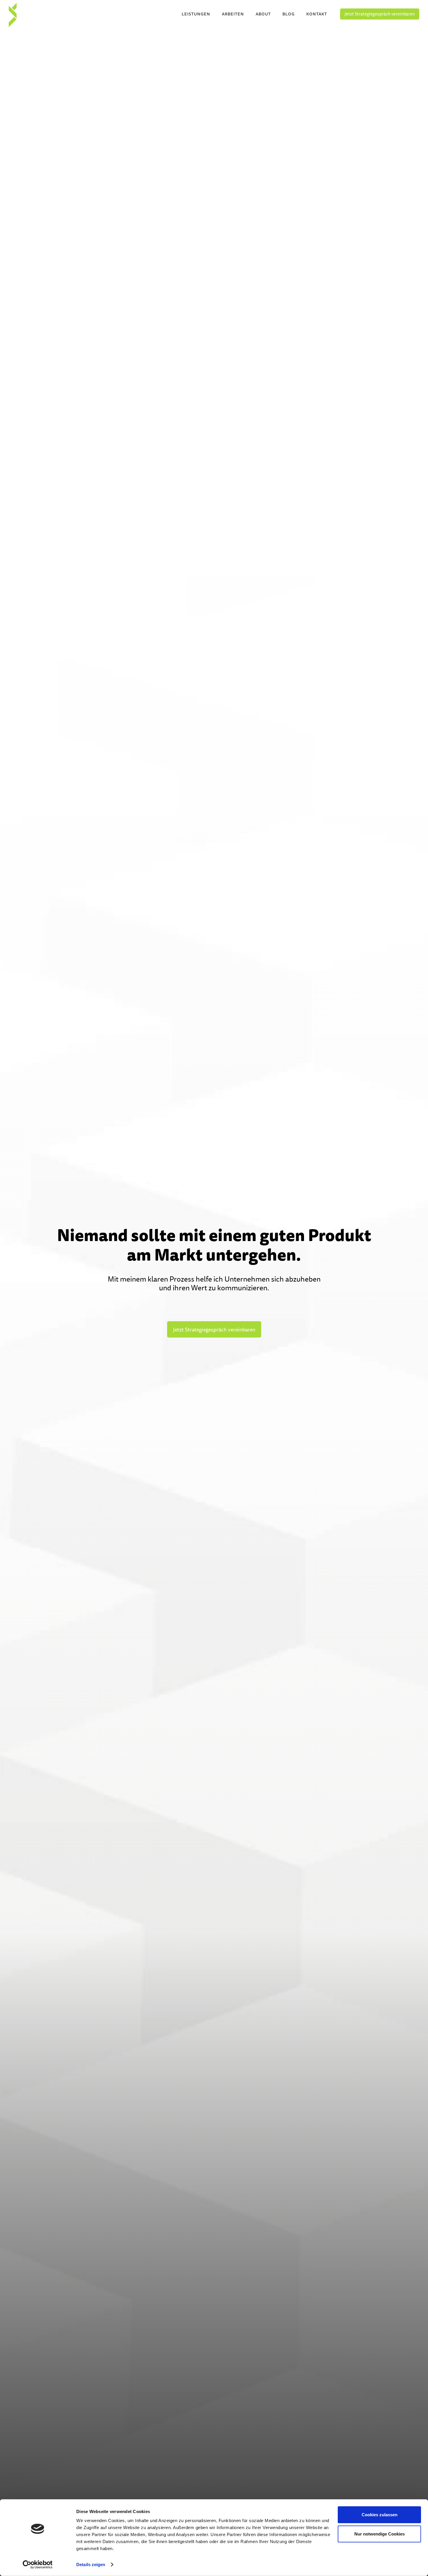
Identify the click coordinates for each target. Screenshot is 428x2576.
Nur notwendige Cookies (380, 2534)
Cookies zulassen (380, 2515)
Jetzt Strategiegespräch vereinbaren (380, 14)
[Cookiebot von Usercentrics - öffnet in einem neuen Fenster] (38, 2565)
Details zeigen (91, 2564)
